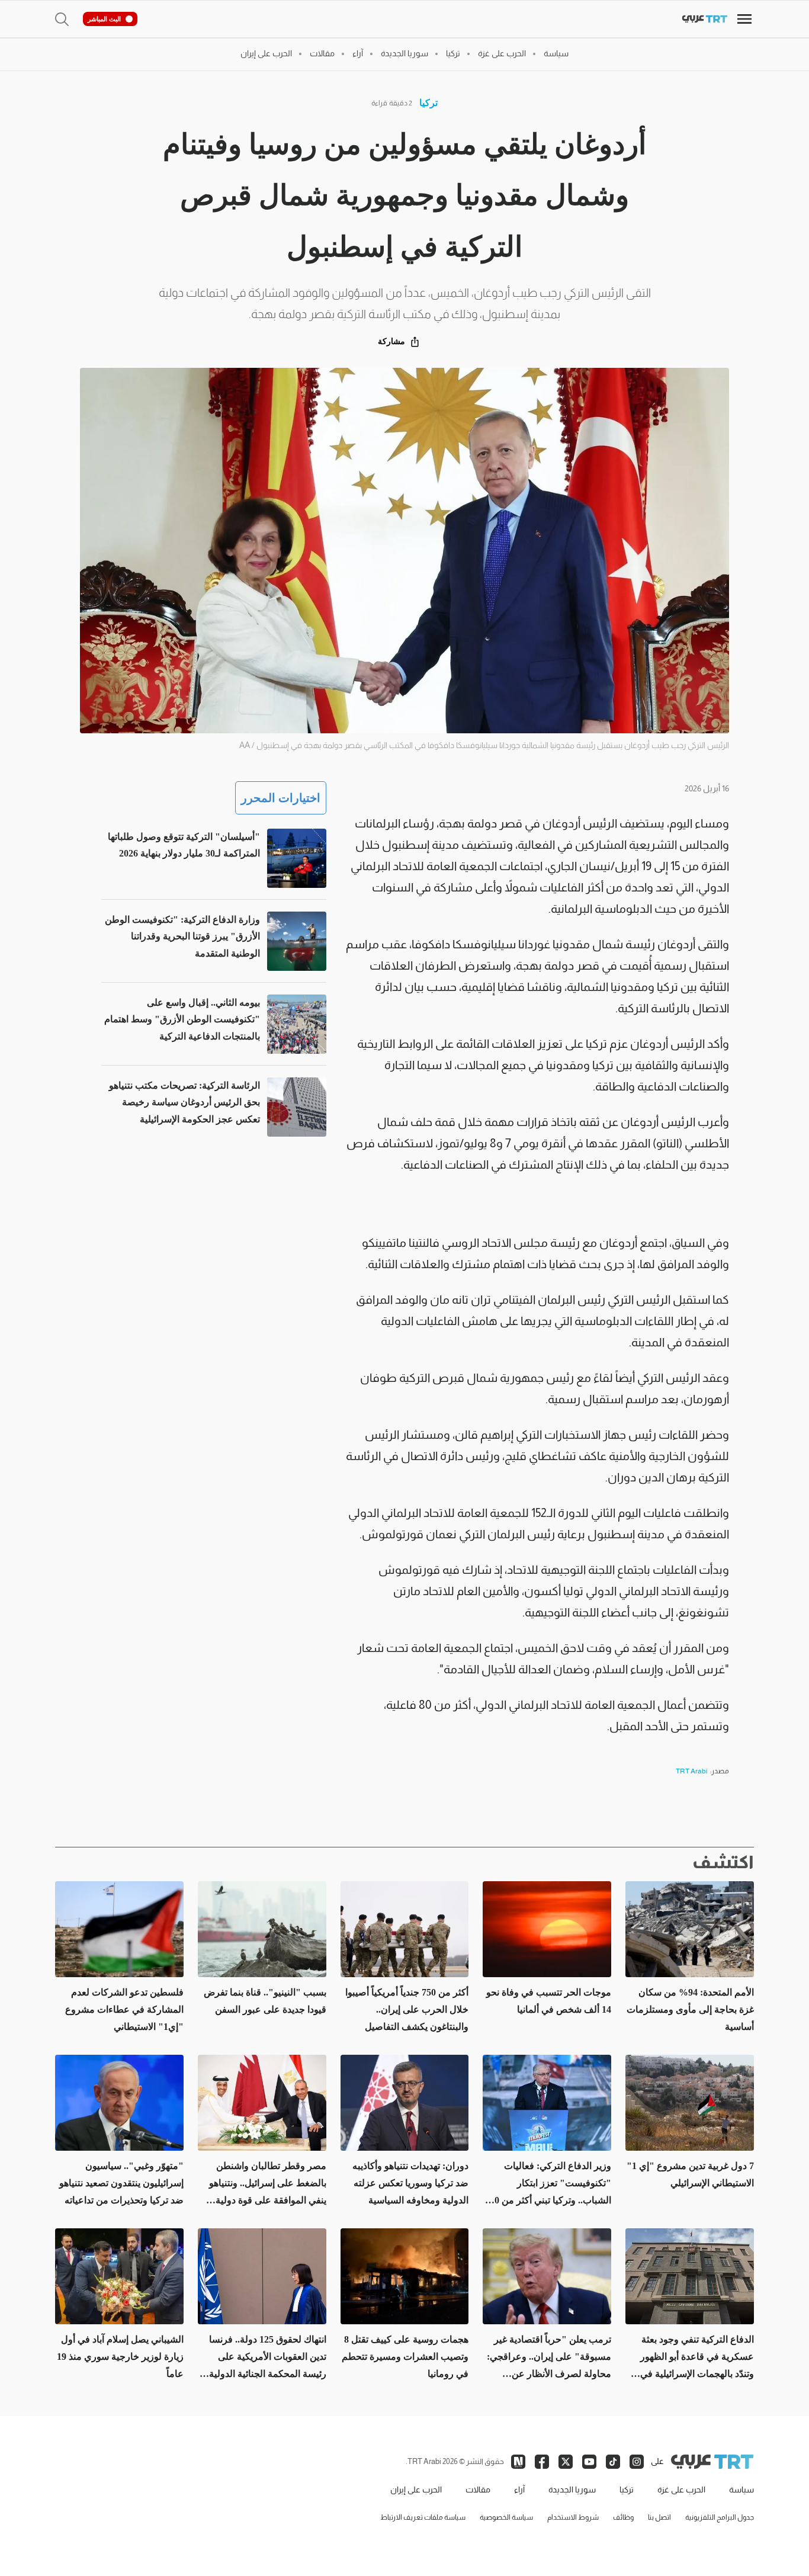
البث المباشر (104, 19)
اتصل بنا (659, 2517)
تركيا (428, 103)
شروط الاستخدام (573, 2517)
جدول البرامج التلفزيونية (720, 2517)
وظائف (623, 2517)
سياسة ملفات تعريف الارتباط (423, 2517)
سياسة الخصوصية (506, 2517)
